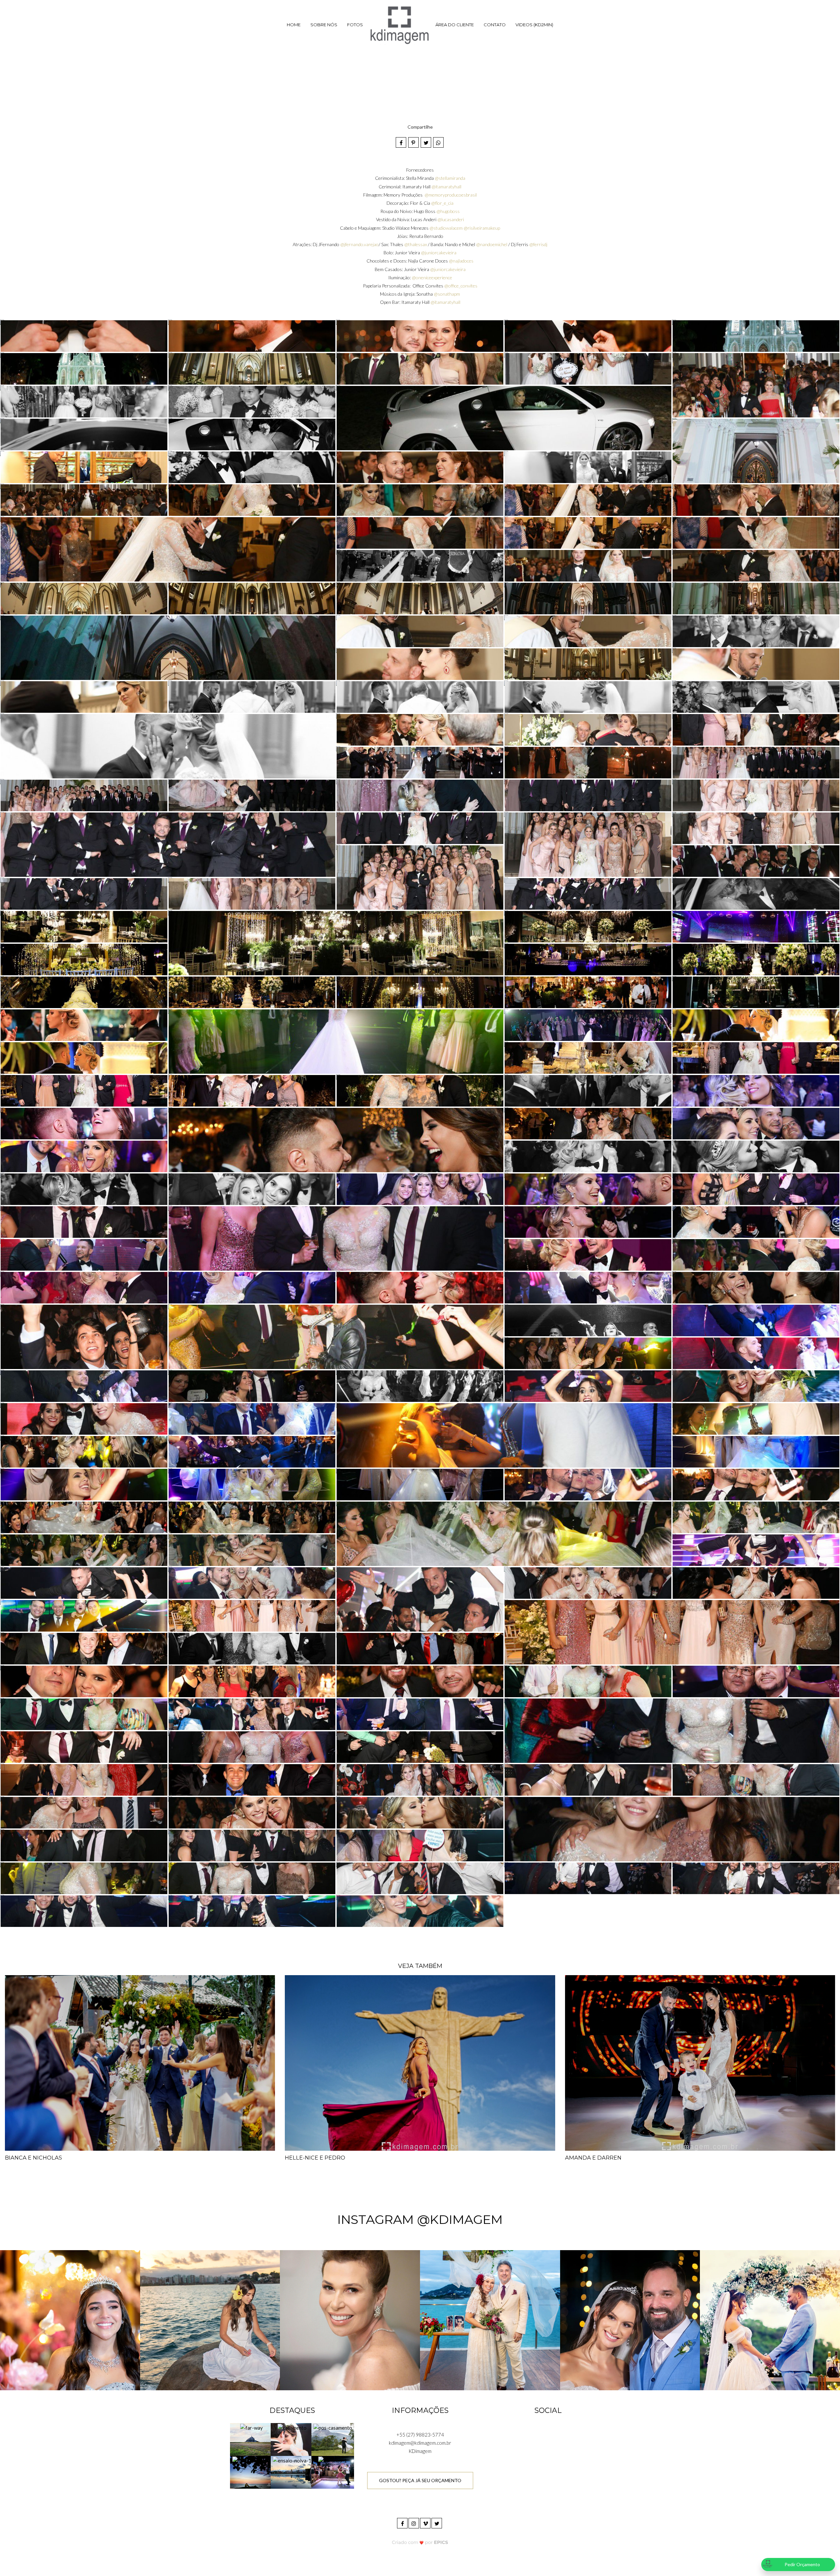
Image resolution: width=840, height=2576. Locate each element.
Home (294, 25)
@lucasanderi (451, 219)
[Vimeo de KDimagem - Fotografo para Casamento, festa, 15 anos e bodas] (426, 2522)
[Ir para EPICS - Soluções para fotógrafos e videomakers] (420, 2542)
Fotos (355, 25)
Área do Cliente (455, 25)
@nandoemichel (492, 244)
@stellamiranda (450, 178)
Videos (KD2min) (534, 25)
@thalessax (416, 244)
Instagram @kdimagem (420, 2219)
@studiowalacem (446, 228)
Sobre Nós (324, 25)
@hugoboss (448, 211)
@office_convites (461, 286)
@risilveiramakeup (482, 228)
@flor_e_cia (442, 203)
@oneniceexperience (432, 277)
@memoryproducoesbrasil (451, 195)
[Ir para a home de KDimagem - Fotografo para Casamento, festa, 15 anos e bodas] (399, 25)
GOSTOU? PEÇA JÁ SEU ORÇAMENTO (420, 2480)
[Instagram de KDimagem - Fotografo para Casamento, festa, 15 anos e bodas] (414, 2522)
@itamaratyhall (446, 187)
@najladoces (461, 261)
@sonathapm (447, 294)
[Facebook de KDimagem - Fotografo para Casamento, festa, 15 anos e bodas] (403, 2522)
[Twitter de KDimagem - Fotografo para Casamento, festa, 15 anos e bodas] (437, 2522)
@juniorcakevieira (439, 253)
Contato (495, 25)
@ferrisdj (538, 244)
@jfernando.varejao (359, 244)
